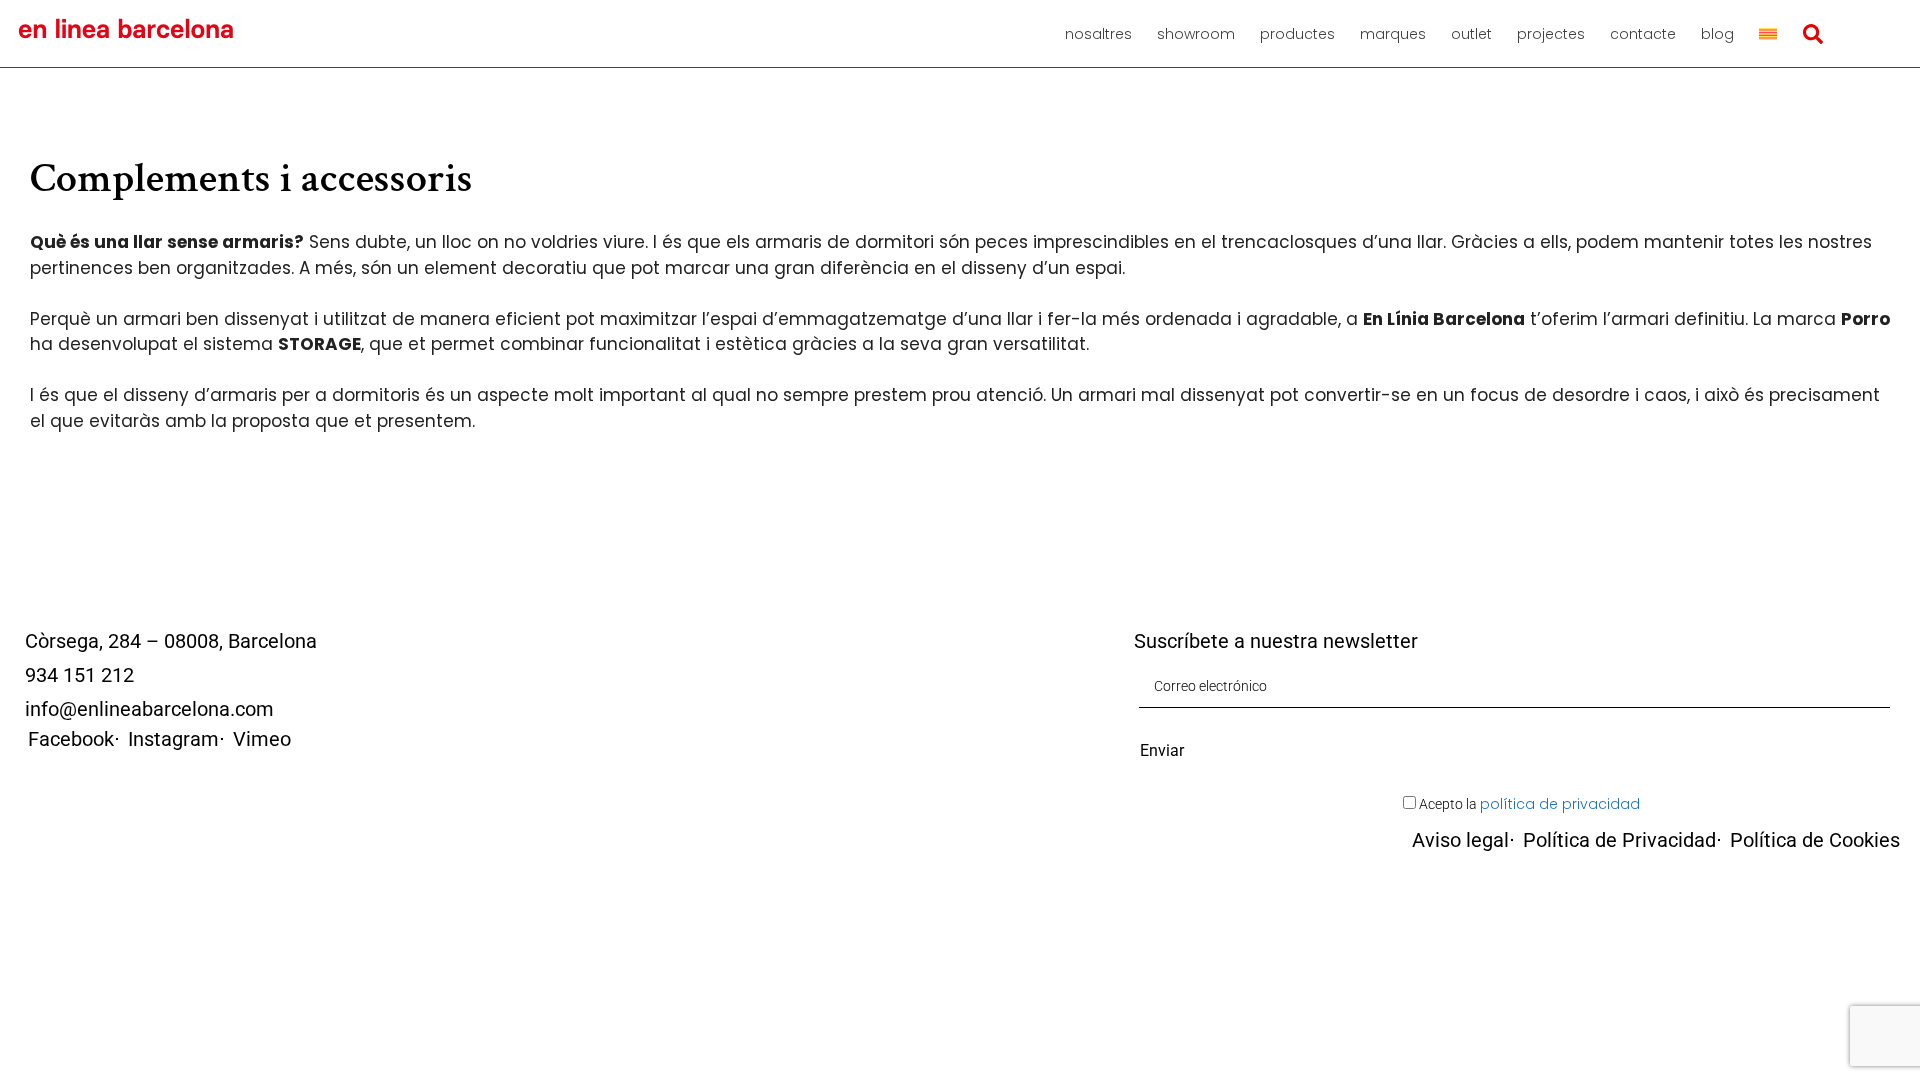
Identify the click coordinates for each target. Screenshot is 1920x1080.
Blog (1717, 34)
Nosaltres (1098, 34)
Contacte (1643, 34)
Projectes (1551, 34)
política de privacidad (1560, 804)
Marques (1393, 34)
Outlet (1471, 34)
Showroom (1196, 34)
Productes (1297, 34)
